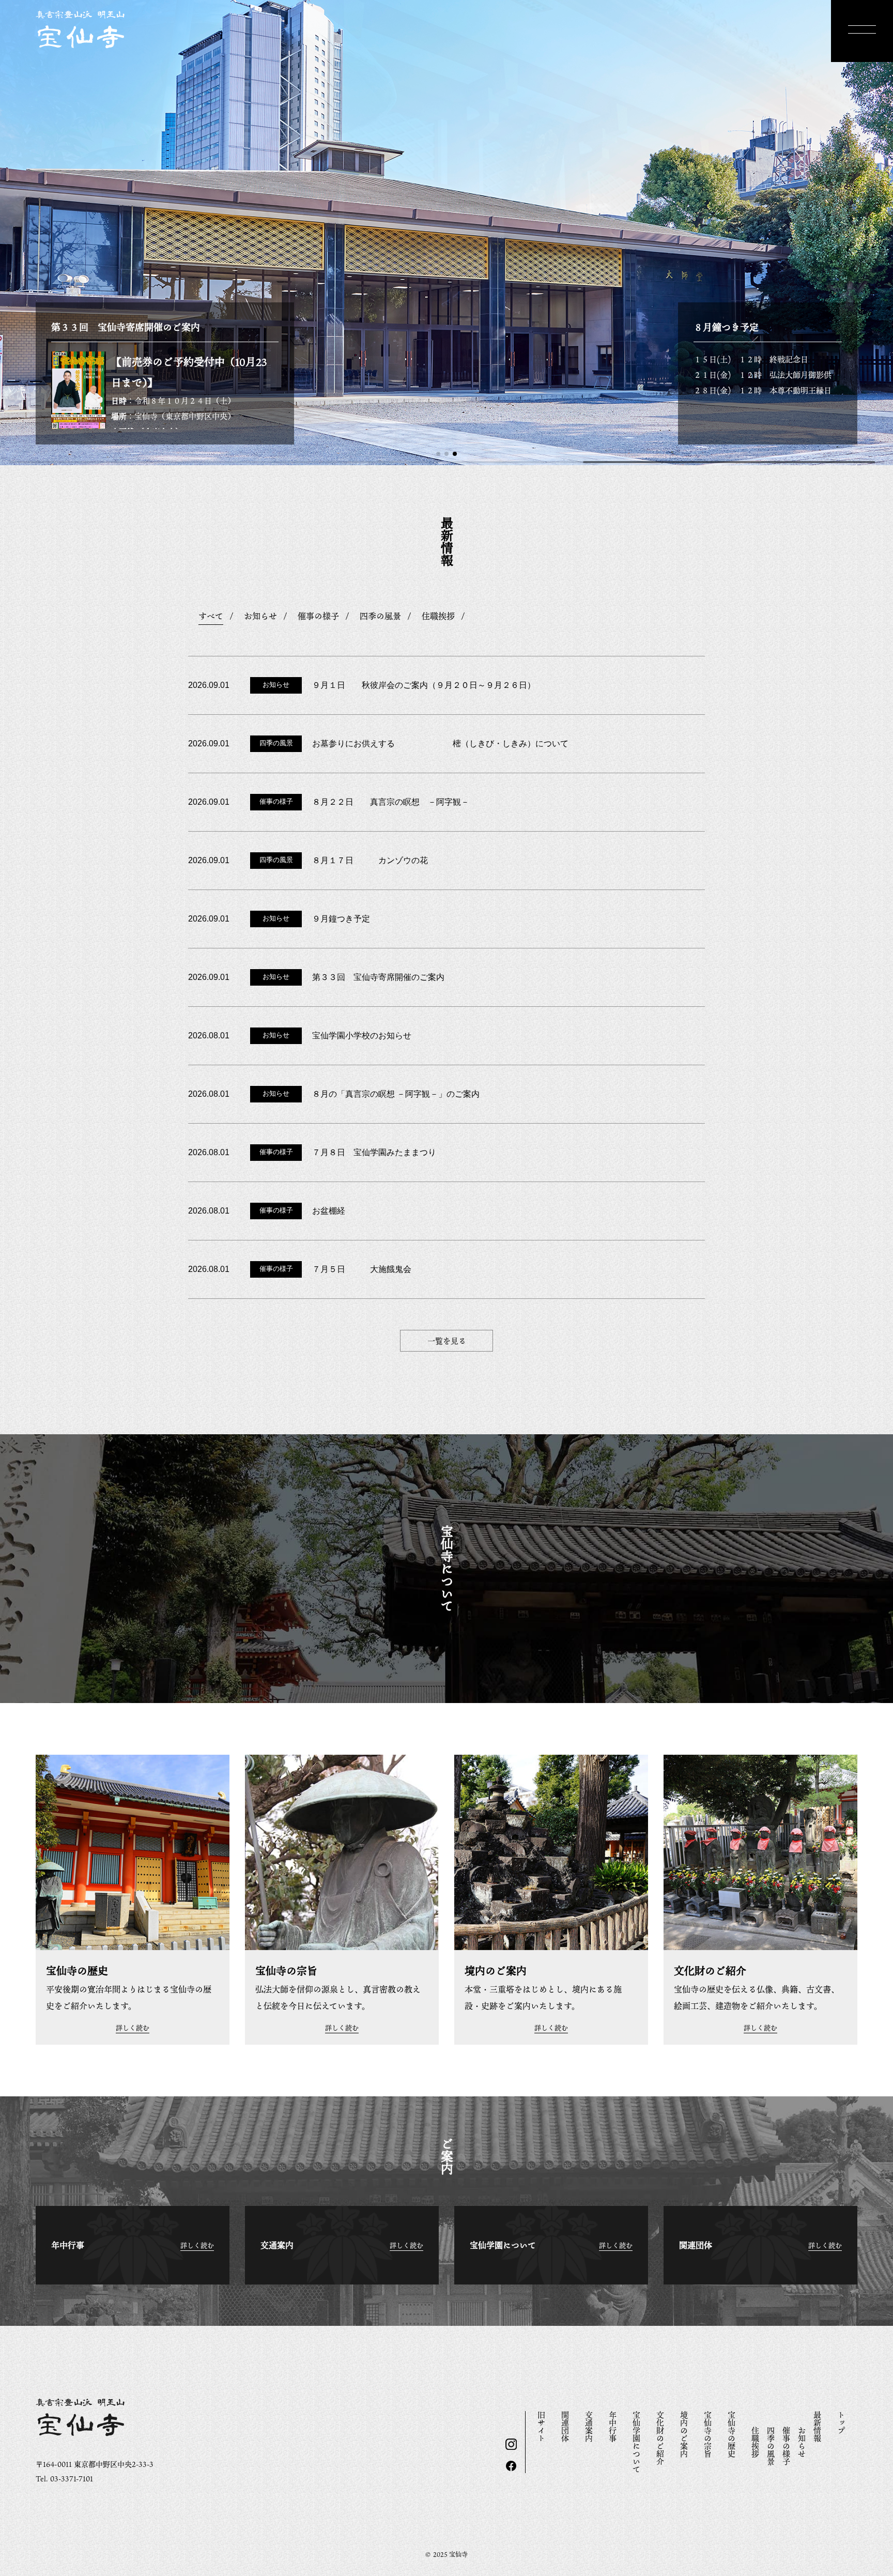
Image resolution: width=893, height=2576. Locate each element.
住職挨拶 (756, 2442)
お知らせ (802, 2442)
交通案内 (589, 2427)
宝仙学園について (637, 2442)
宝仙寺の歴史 (732, 2434)
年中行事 (613, 2427)
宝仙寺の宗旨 (708, 2434)
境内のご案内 (684, 2434)
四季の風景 (771, 2446)
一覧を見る (447, 1341)
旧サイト (542, 2427)
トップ (841, 2423)
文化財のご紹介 (660, 2438)
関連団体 (565, 2427)
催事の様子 (787, 2446)
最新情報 (818, 2427)
